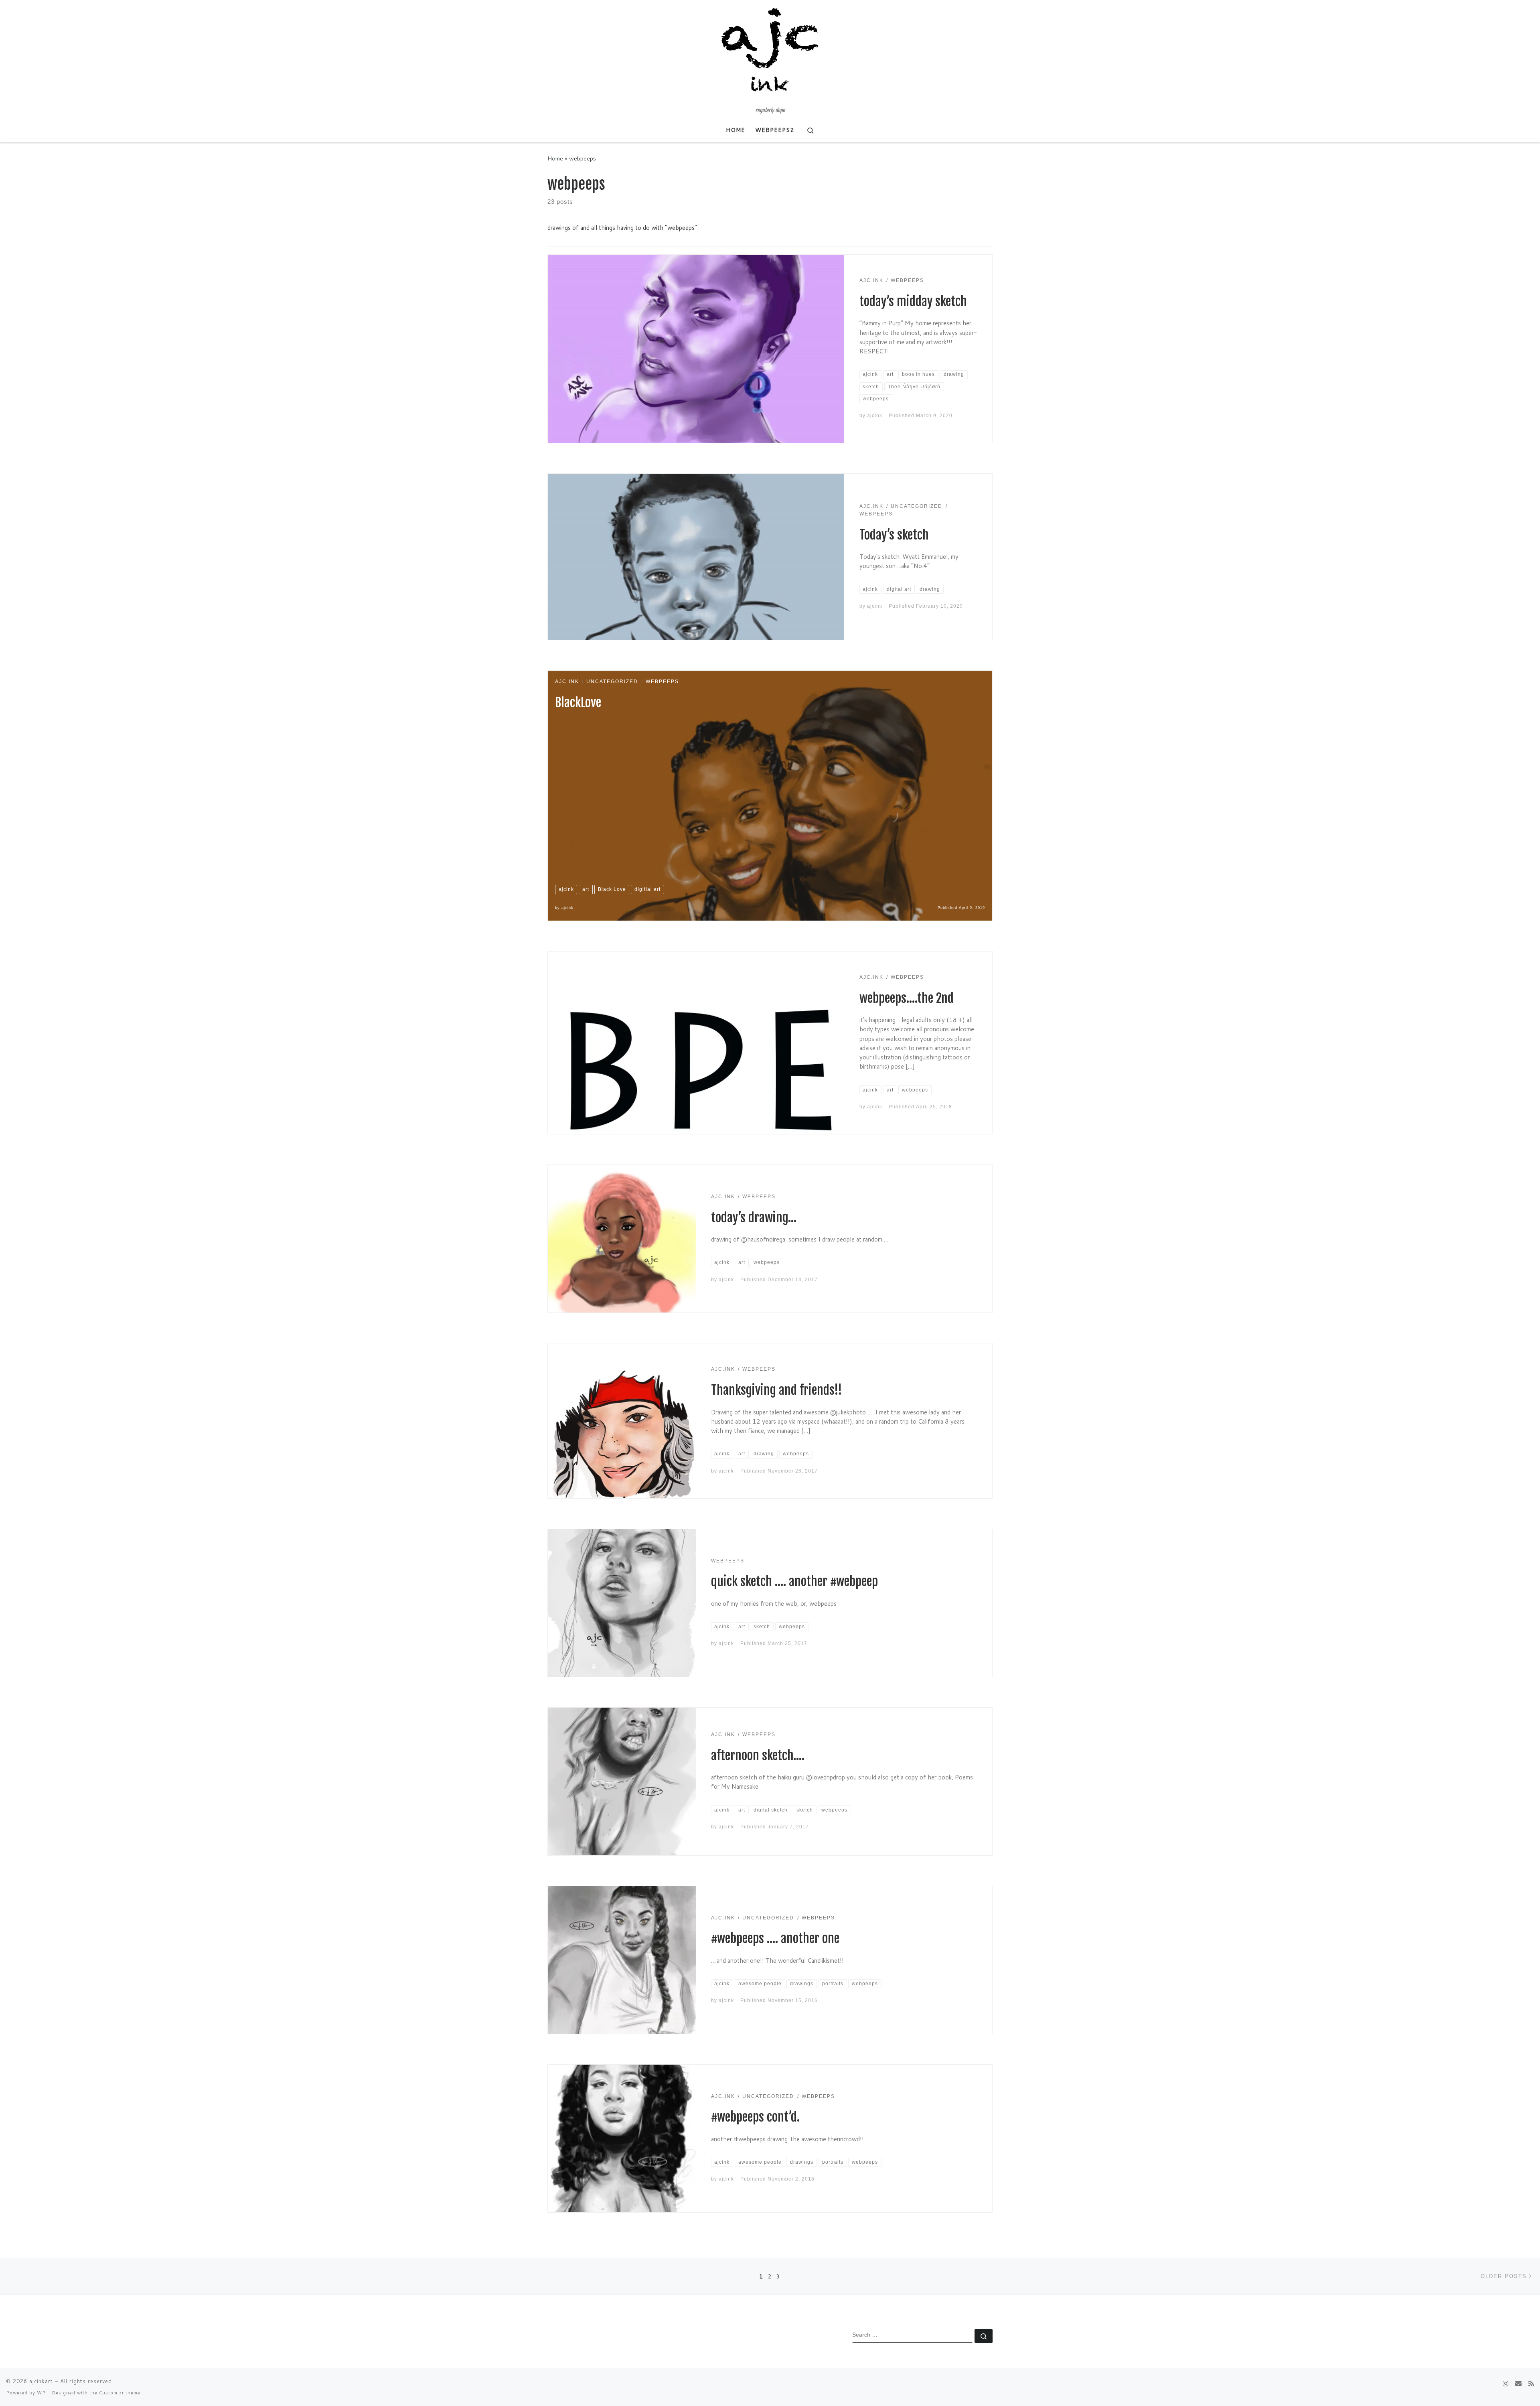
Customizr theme (120, 2393)
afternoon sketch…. (758, 1756)
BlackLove (578, 703)
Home (555, 158)
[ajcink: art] (1518, 2383)
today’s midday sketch (913, 301)
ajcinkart (41, 2381)
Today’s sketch (894, 535)
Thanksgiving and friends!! (777, 1390)
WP (41, 2393)
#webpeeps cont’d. (755, 2117)
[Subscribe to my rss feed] (1531, 2383)
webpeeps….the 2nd (907, 998)
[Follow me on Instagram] (1506, 2383)
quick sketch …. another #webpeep (794, 1581)
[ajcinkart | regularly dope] (770, 54)
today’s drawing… (754, 1218)
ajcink (875, 416)
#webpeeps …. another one (775, 1938)
